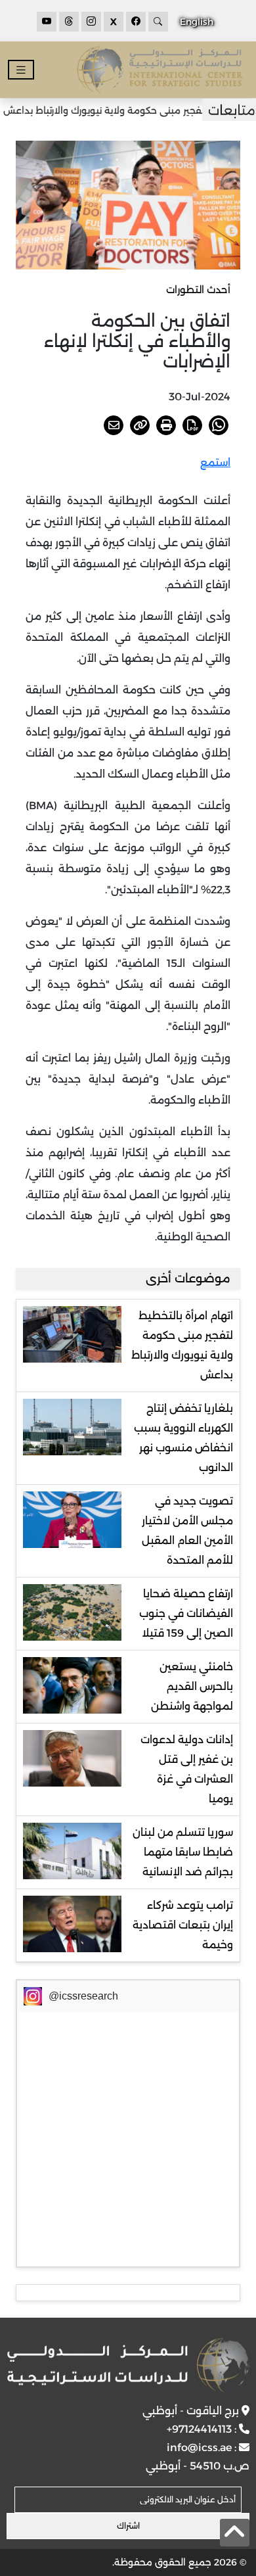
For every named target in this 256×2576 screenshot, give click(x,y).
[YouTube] (47, 22)
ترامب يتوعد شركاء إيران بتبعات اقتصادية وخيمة (183, 1925)
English (197, 22)
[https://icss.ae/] (128, 2365)
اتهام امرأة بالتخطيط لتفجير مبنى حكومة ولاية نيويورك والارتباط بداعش (182, 1345)
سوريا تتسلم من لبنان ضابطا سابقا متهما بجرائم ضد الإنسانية (183, 1852)
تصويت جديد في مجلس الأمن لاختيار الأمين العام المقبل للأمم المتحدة (187, 1531)
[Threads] (69, 22)
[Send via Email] (114, 425)
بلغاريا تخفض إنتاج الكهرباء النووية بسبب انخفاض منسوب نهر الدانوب (183, 1438)
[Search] (158, 22)
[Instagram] (91, 22)
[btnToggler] (21, 70)
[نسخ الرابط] (140, 425)
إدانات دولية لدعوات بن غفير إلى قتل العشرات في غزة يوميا (187, 1769)
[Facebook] (136, 22)
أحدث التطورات (198, 290)
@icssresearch (83, 1996)
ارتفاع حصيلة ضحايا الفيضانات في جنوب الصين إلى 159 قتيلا (186, 1613)
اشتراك (128, 2526)
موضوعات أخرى (188, 1278)
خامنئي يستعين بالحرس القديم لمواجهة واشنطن (192, 1686)
